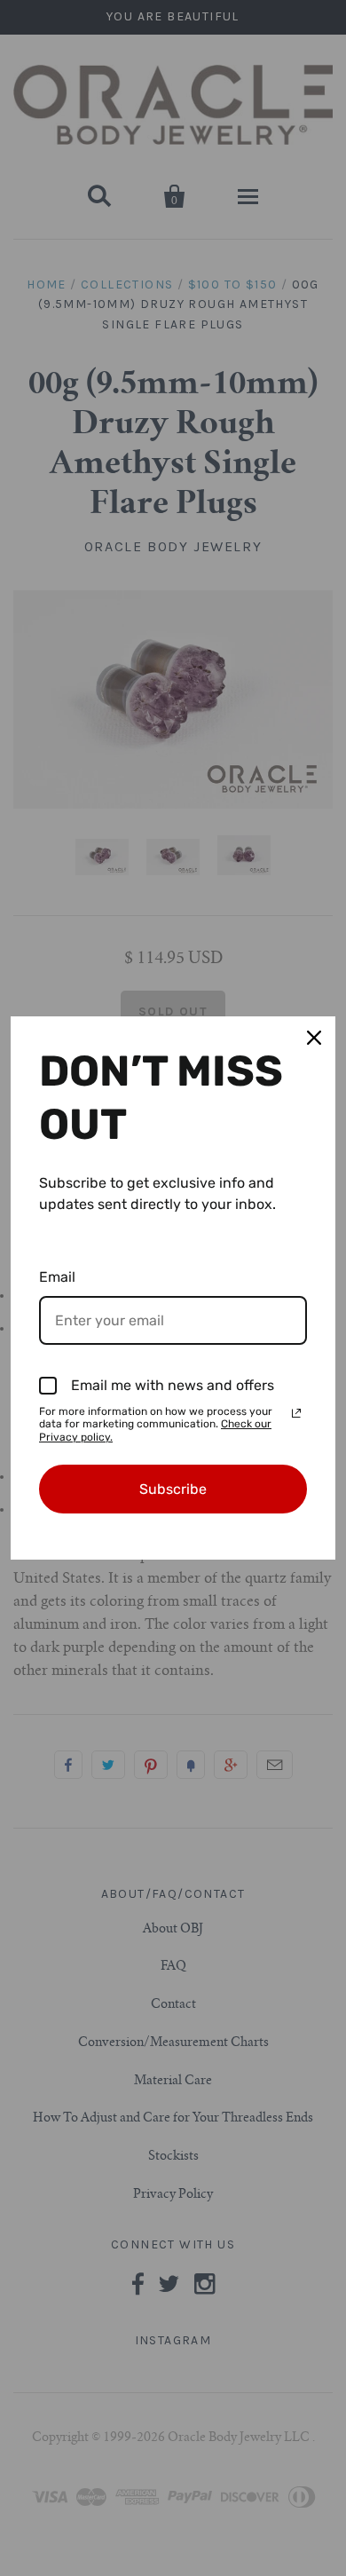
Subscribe (173, 1489)
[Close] (314, 1038)
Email (57, 1277)
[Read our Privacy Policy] (296, 1413)
